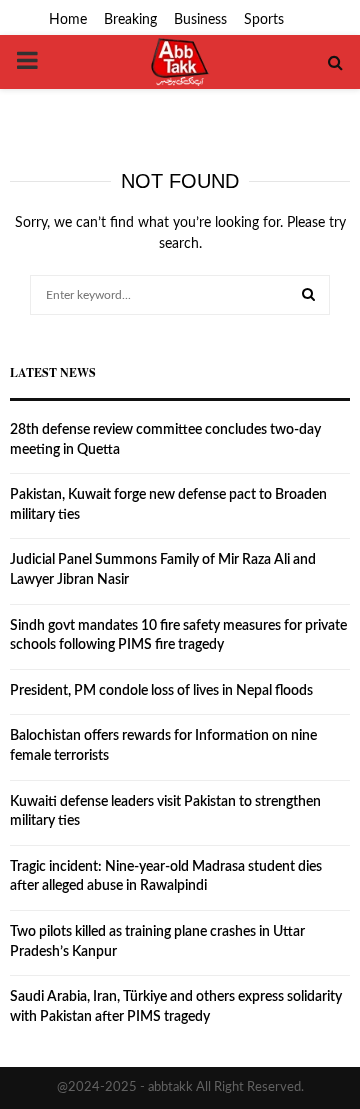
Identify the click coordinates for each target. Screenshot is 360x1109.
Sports (264, 20)
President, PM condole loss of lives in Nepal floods (161, 691)
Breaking (130, 20)
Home (68, 20)
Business (200, 20)
